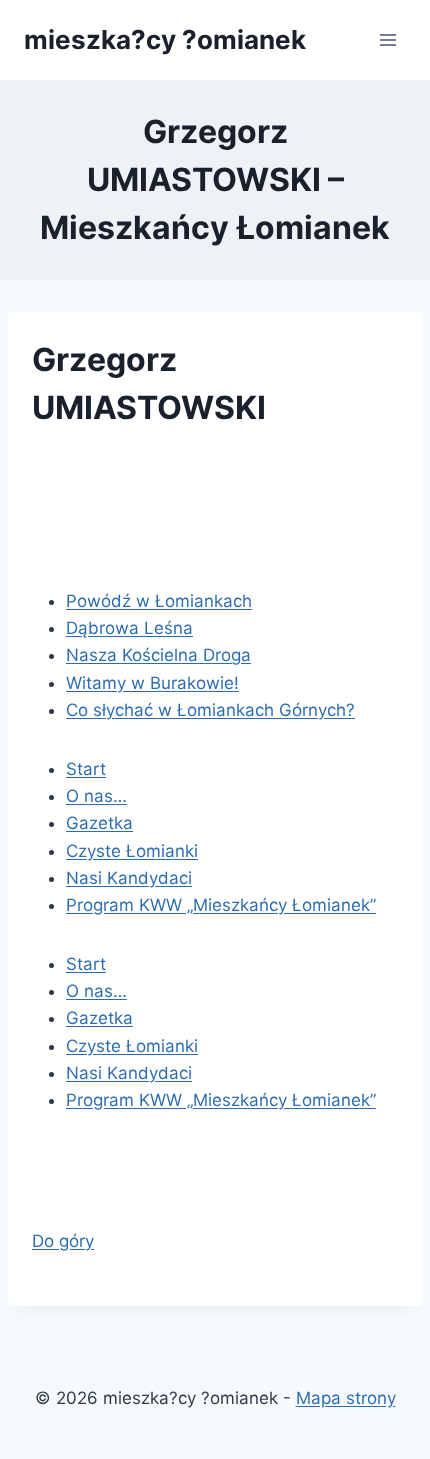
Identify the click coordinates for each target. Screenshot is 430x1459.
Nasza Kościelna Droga (158, 655)
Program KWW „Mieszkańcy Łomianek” (221, 905)
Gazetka (99, 823)
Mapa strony (346, 1398)
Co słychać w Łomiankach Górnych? (210, 710)
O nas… (96, 796)
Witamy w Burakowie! (152, 683)
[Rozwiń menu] (387, 39)
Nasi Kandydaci (129, 878)
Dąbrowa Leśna (129, 628)
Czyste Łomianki (132, 851)
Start (86, 769)
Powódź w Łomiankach (159, 601)
